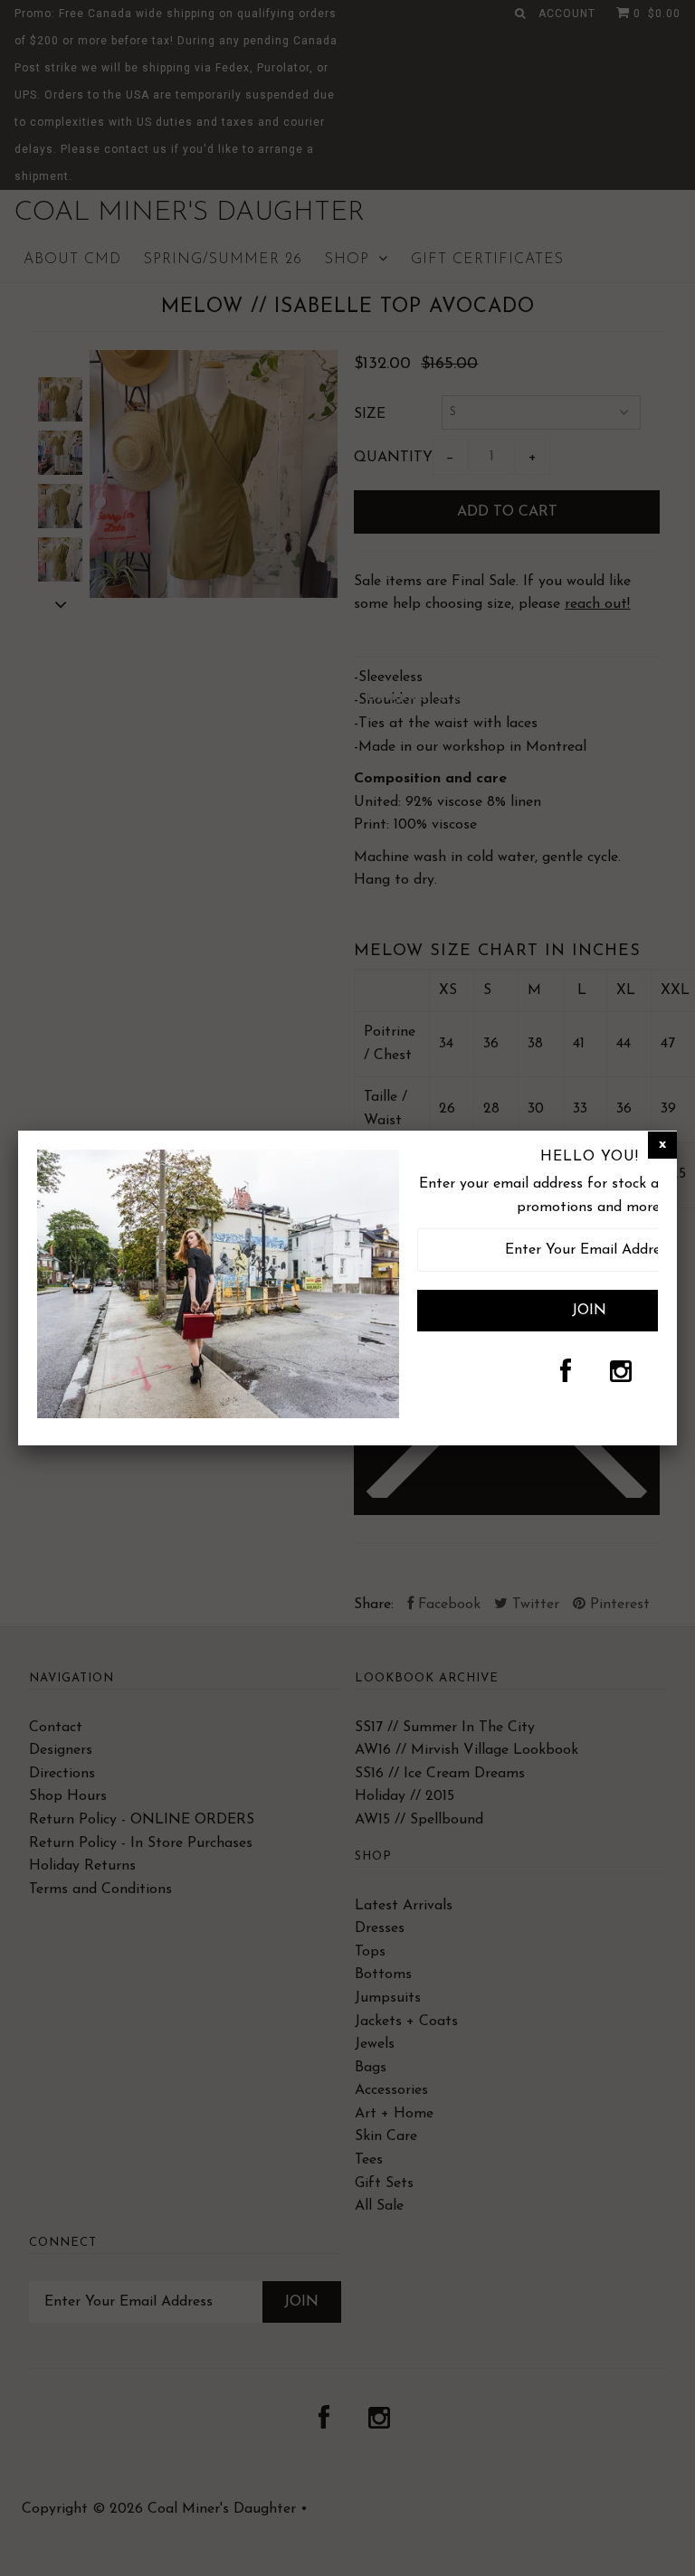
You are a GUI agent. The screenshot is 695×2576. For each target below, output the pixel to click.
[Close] (662, 1145)
